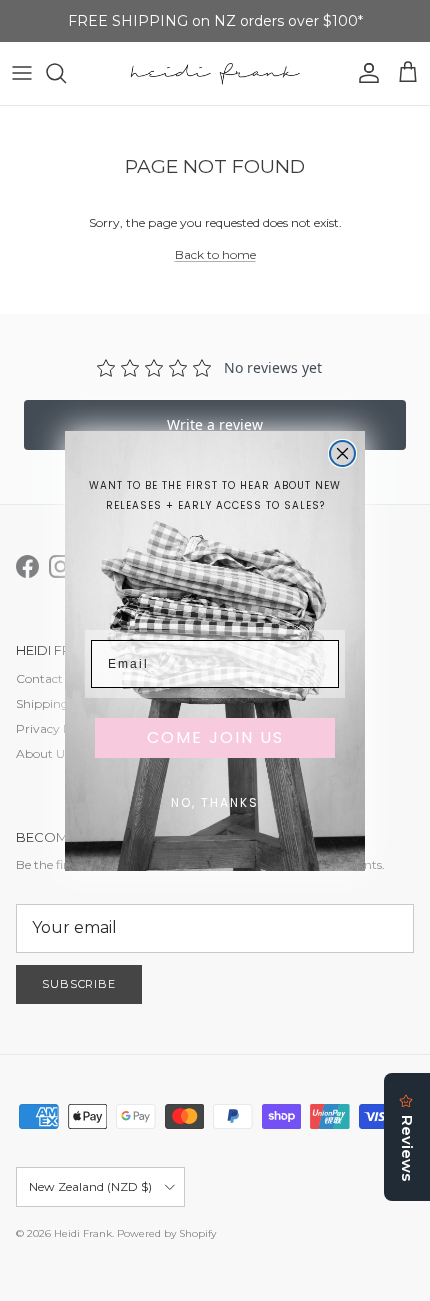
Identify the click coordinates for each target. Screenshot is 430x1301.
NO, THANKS (215, 802)
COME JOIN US (215, 737)
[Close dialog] (342, 453)
